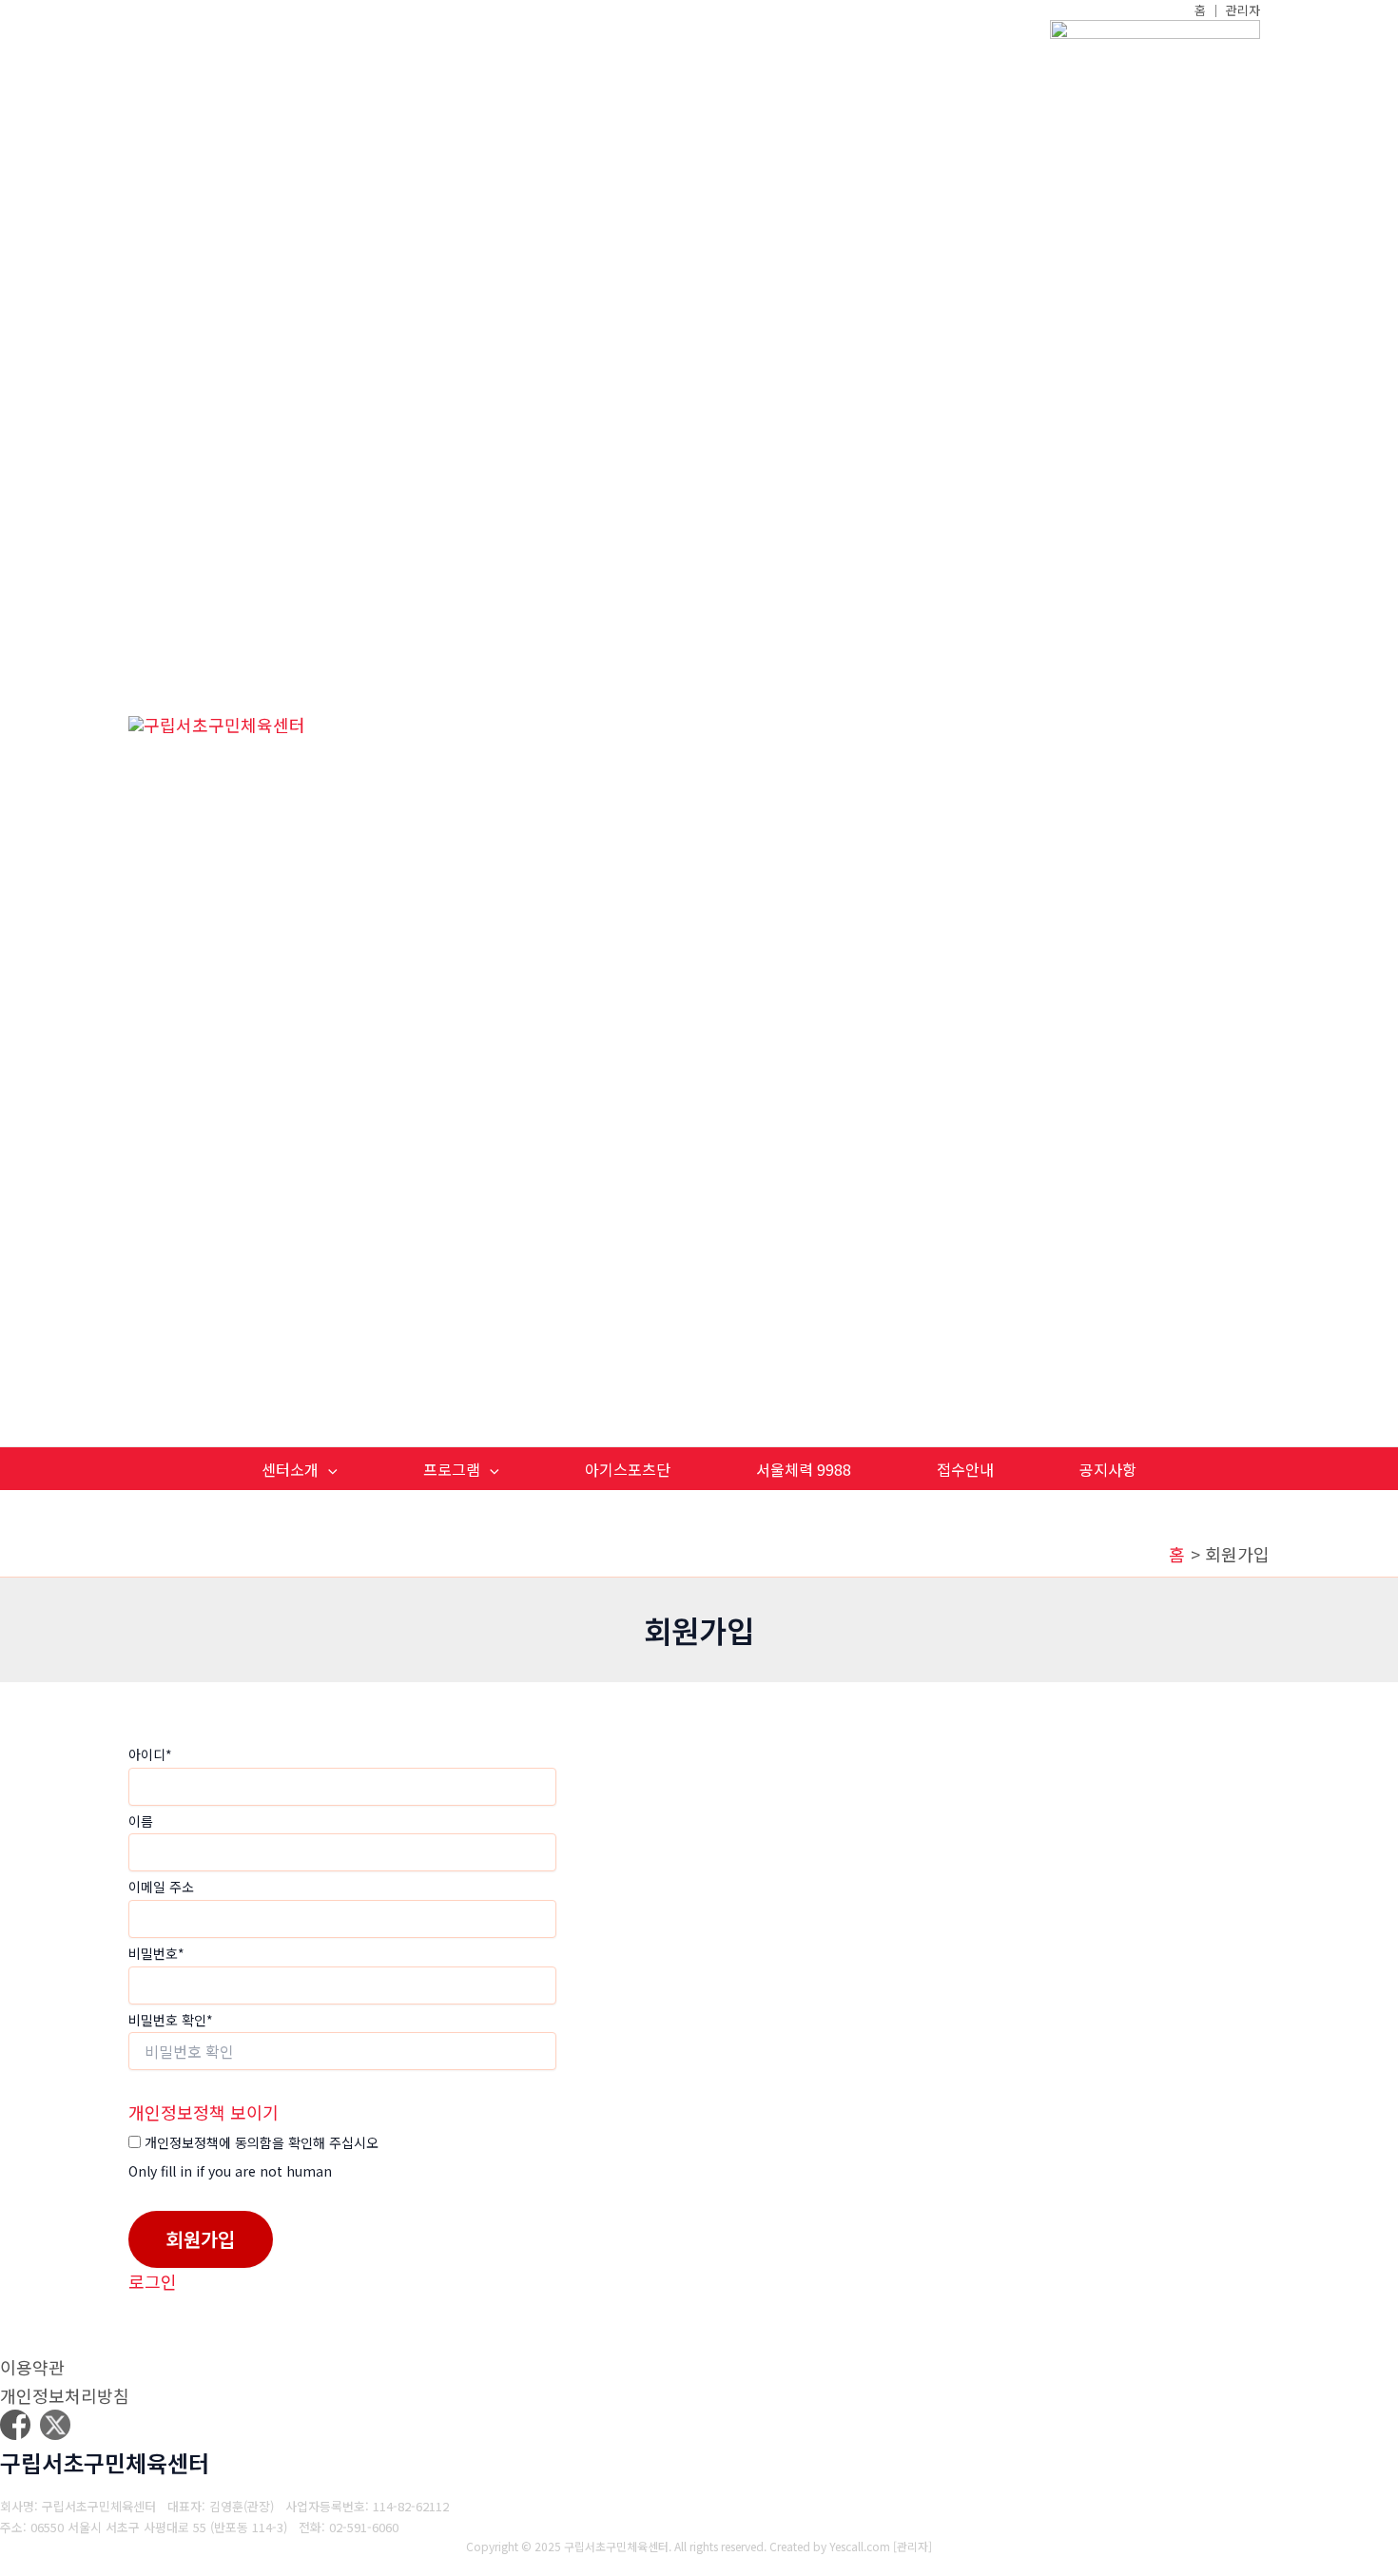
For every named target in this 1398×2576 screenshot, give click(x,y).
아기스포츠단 (628, 1469)
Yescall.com (860, 2546)
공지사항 (1108, 1469)
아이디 (150, 1754)
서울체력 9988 (804, 1469)
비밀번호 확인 (171, 2020)
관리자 (913, 2546)
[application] (328, 1470)
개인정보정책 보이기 (204, 2112)
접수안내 (965, 1469)
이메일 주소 (161, 1887)
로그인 (153, 2281)
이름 (141, 1821)
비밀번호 (156, 1953)
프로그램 (452, 1469)
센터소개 (290, 1469)
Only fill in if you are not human (230, 2171)
